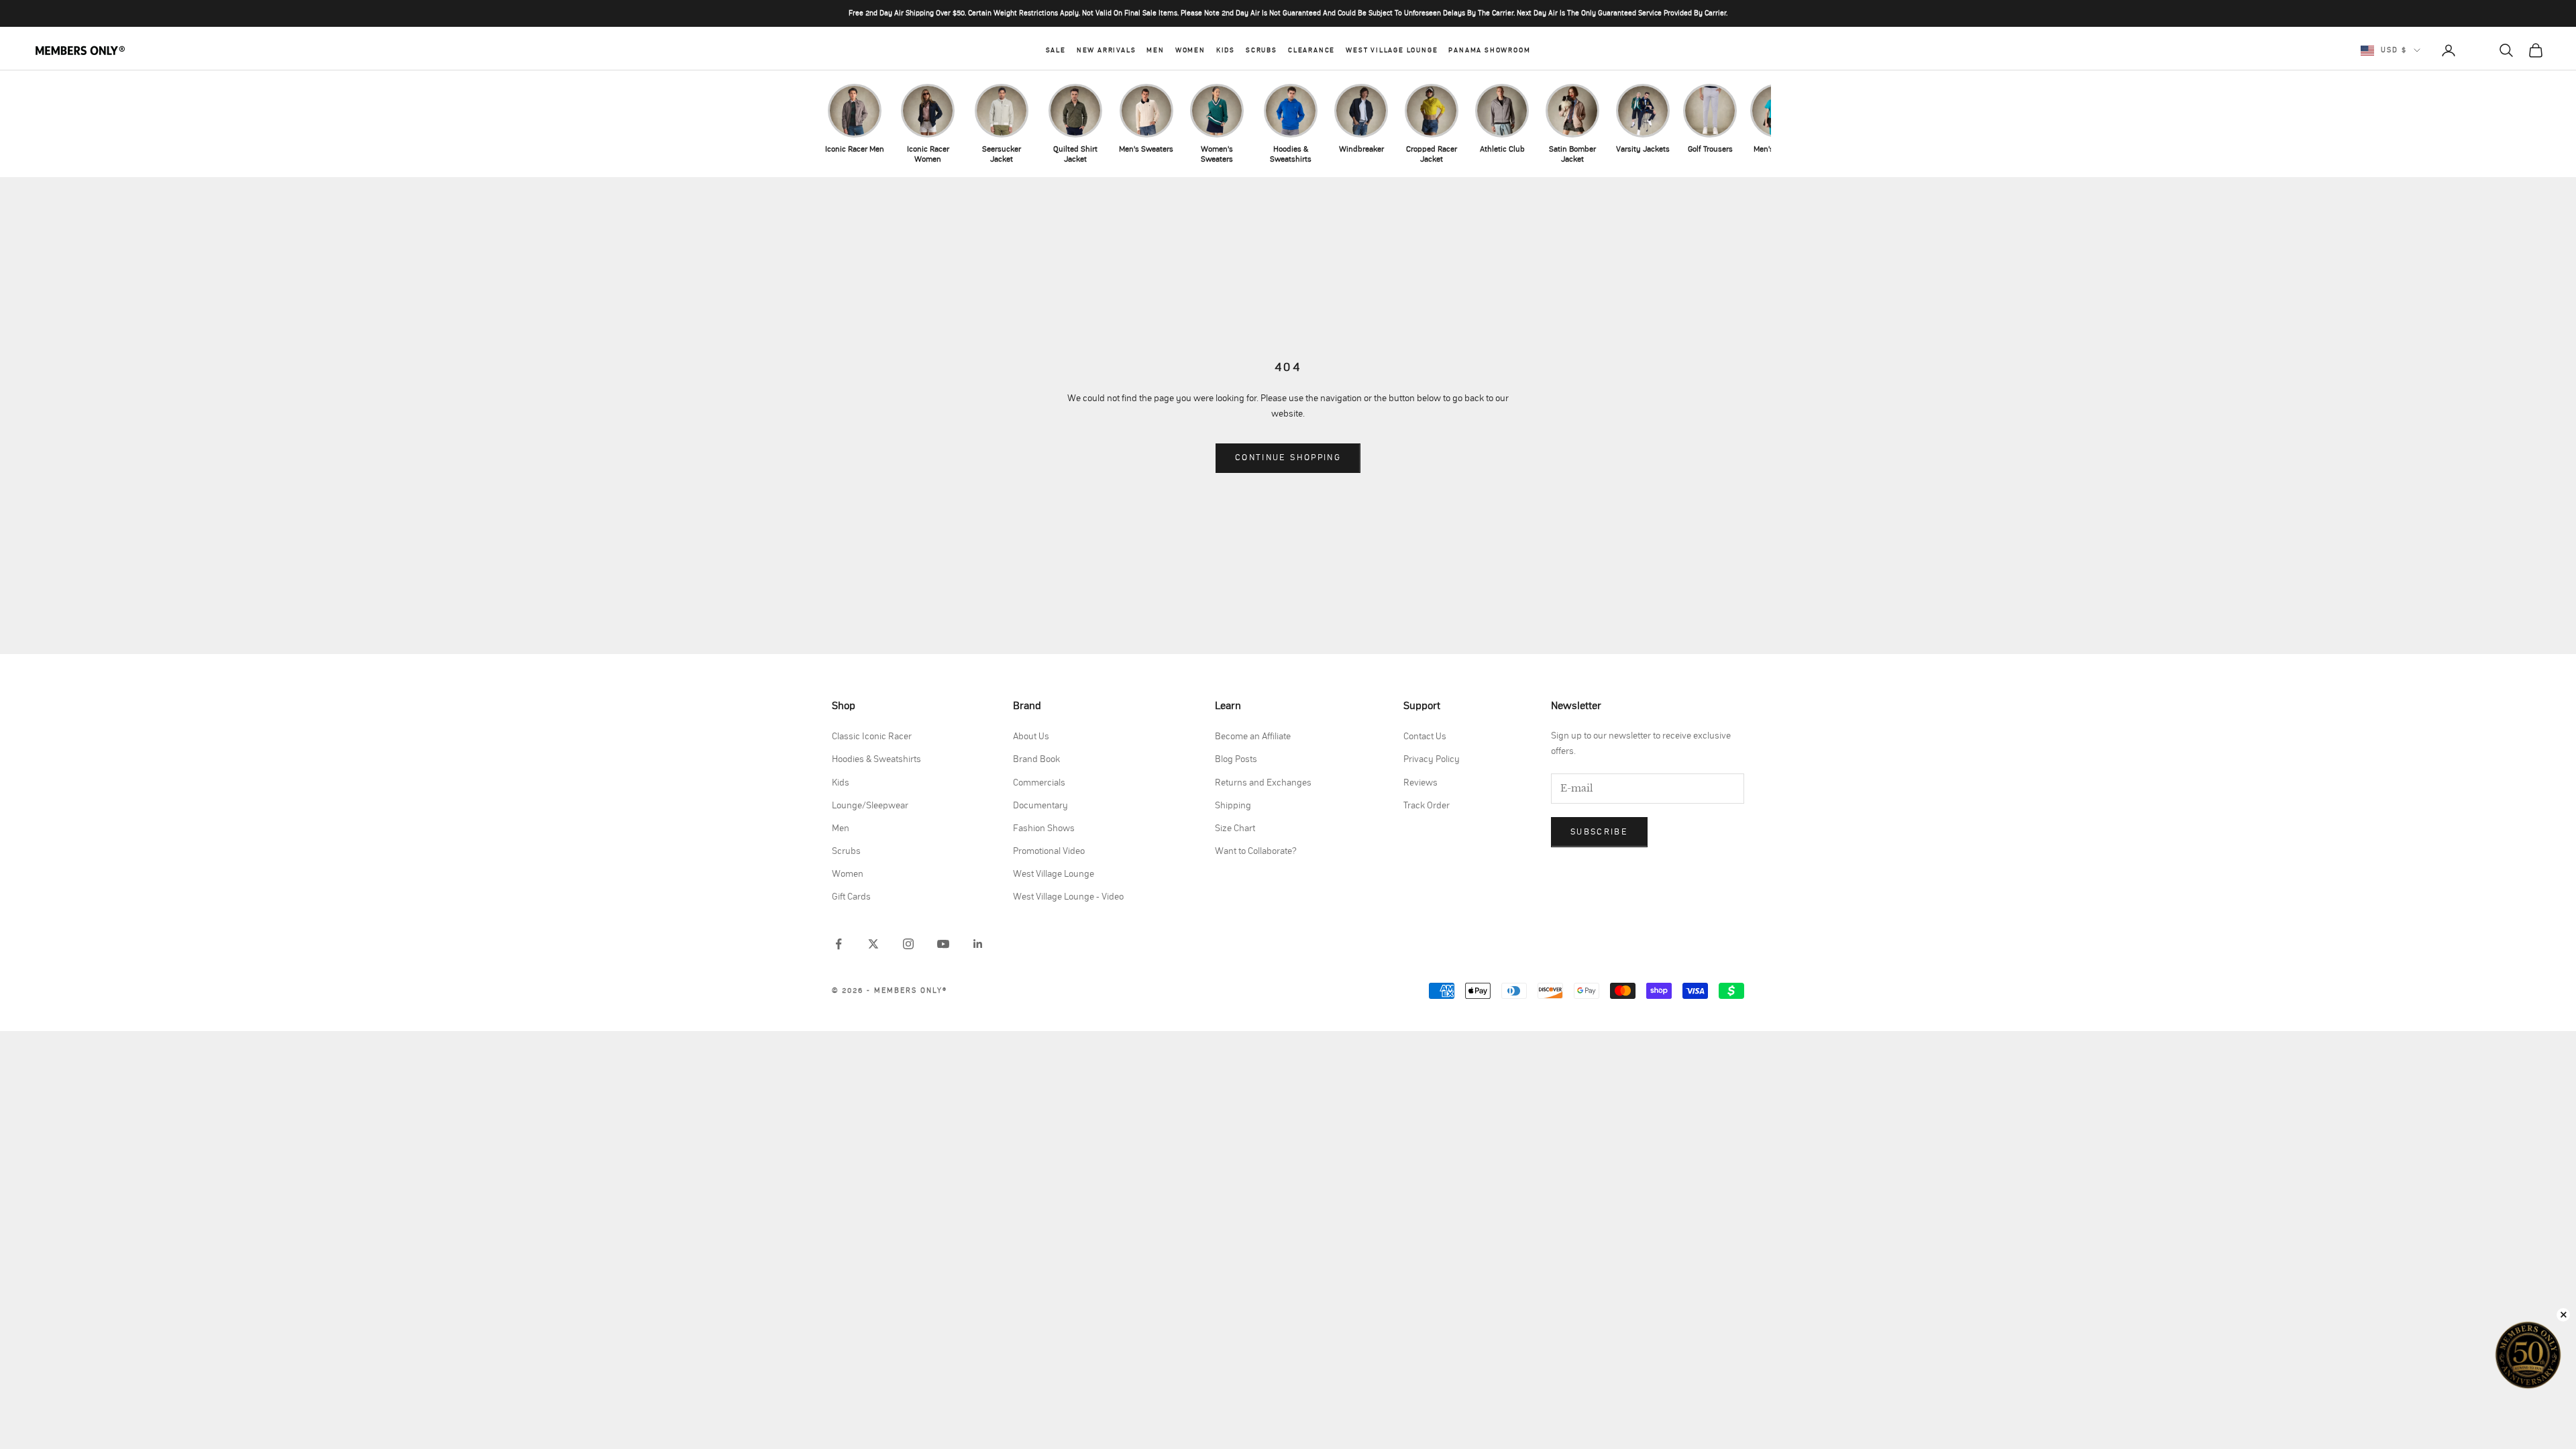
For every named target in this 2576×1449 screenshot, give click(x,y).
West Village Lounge (1392, 50)
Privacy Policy (1432, 759)
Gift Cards (851, 897)
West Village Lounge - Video (1068, 897)
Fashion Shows (1044, 828)
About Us (1031, 737)
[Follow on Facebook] (839, 944)
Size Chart (1235, 828)
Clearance (1311, 50)
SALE (1056, 50)
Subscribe (1599, 832)
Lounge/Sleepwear (870, 806)
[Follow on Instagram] (908, 944)
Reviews (1420, 783)
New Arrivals (1107, 50)
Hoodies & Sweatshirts (876, 759)
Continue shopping (1288, 458)
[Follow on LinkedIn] (978, 944)
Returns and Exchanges (1263, 783)
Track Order (1427, 806)
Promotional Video (1049, 851)
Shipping (1233, 806)
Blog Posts (1236, 759)
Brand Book (1036, 759)
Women (1190, 50)
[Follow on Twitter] (873, 944)
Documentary (1040, 806)
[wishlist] (2477, 50)
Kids (1226, 50)
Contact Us (1425, 737)
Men (1155, 50)
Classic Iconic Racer (872, 737)
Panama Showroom (1489, 50)
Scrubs (1262, 50)
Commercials (1039, 783)
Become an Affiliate (1253, 737)
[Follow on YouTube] (943, 944)
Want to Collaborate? (1256, 851)
